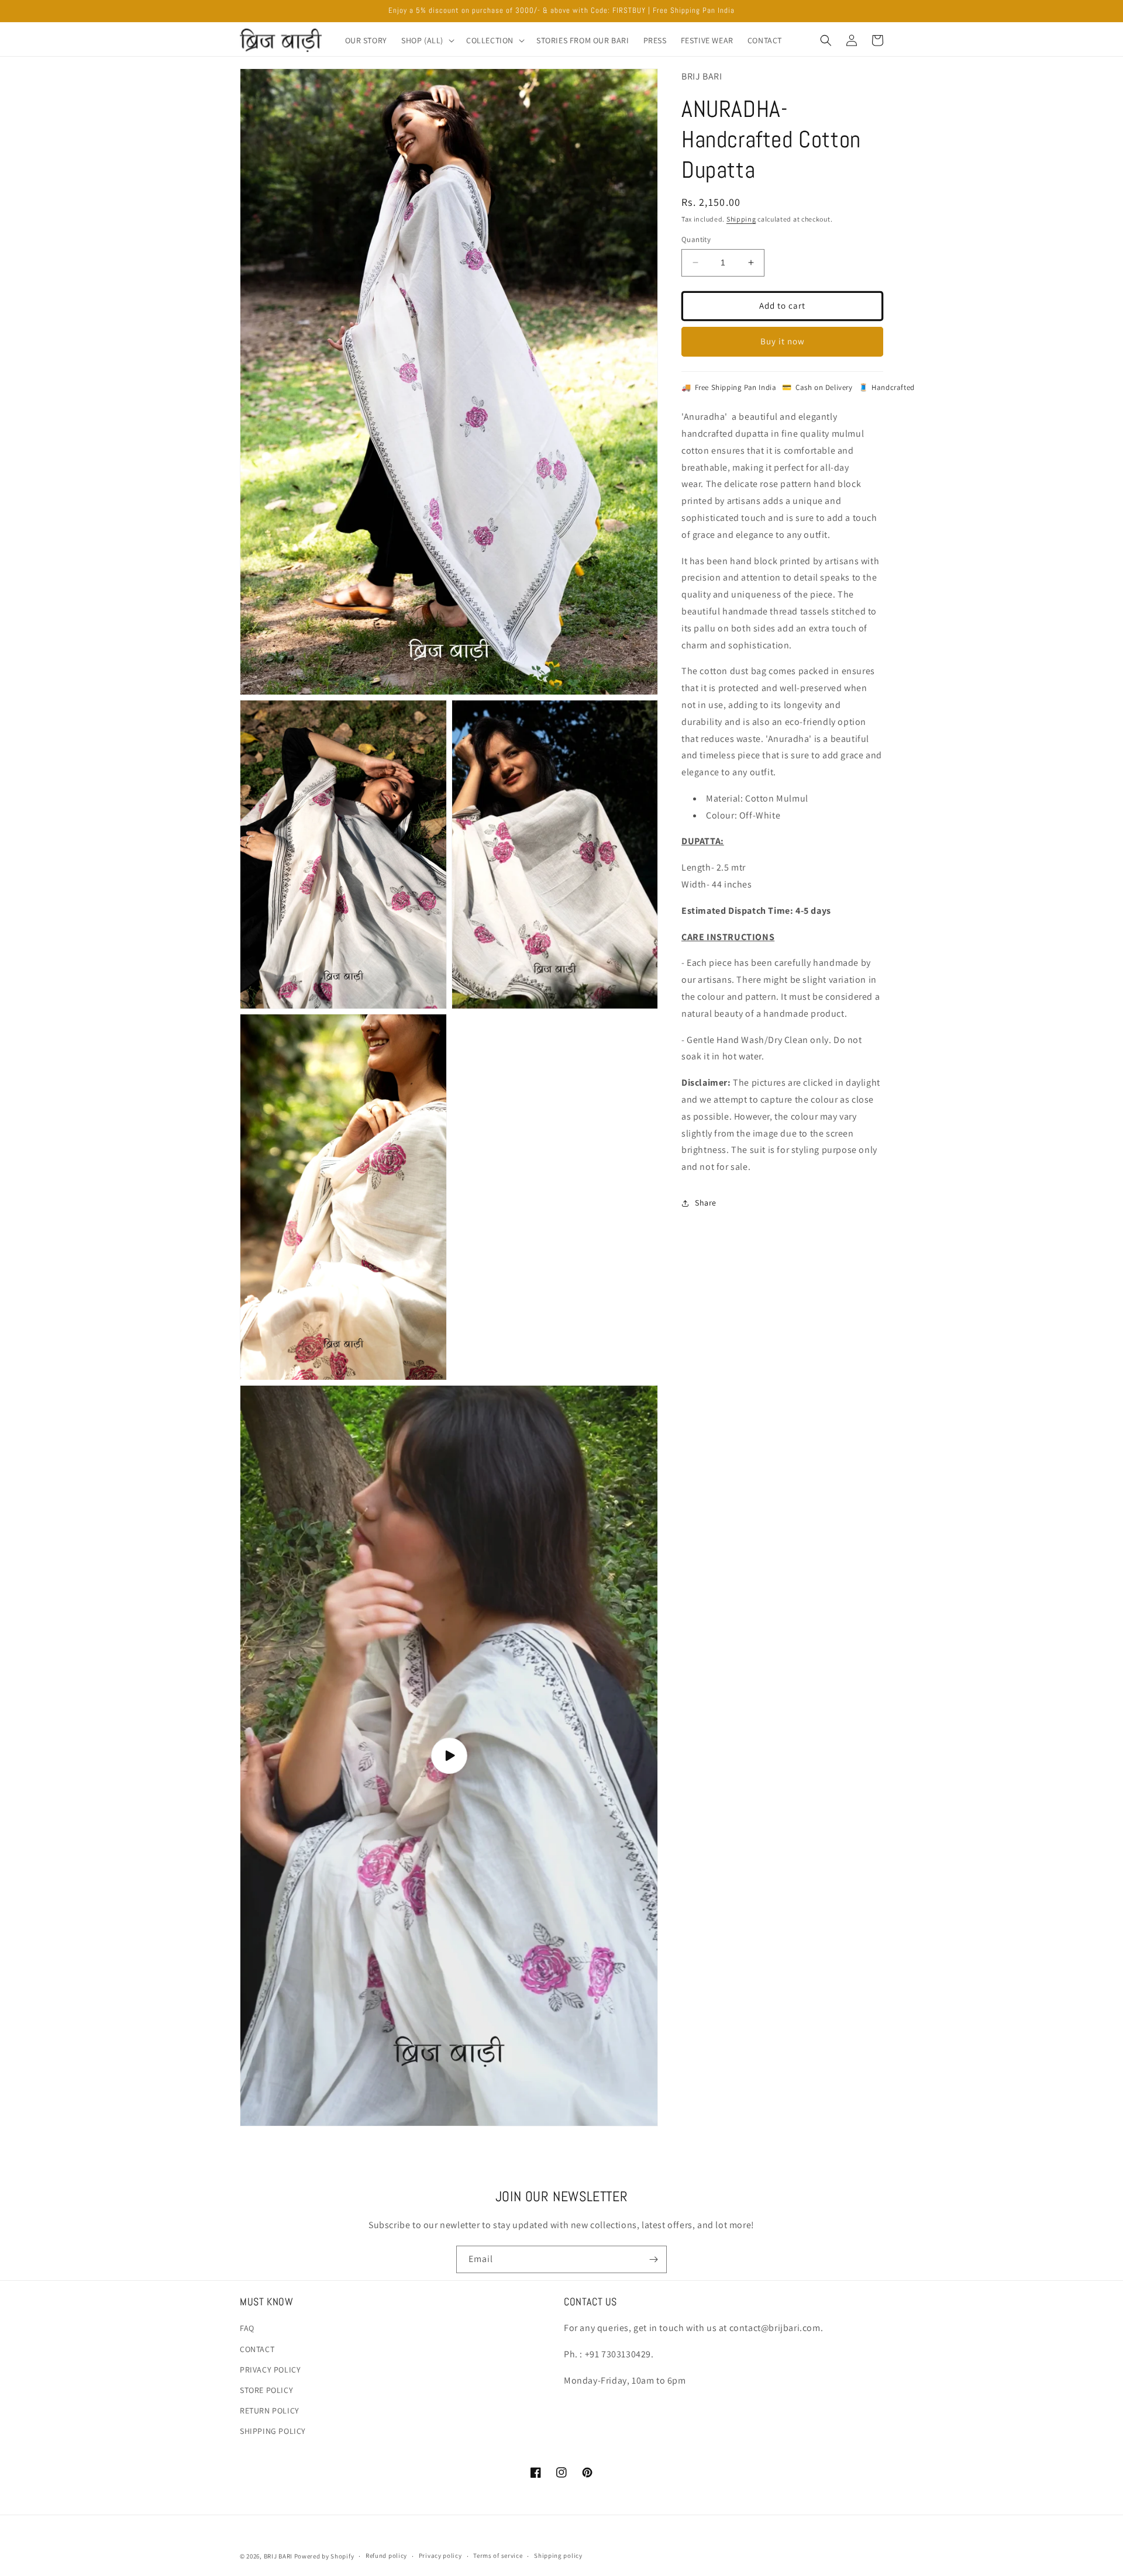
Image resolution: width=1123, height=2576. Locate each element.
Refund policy (386, 2556)
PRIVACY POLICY (270, 2370)
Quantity (696, 239)
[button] (427, 40)
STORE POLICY (266, 2390)
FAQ (247, 2328)
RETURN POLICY (270, 2411)
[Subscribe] (653, 2259)
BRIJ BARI (278, 2556)
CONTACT (257, 2349)
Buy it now (783, 341)
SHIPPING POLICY (273, 2431)
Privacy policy (440, 2556)
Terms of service (498, 2556)
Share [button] (706, 1203)
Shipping (741, 219)
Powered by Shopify (324, 2556)
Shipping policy (558, 2556)
